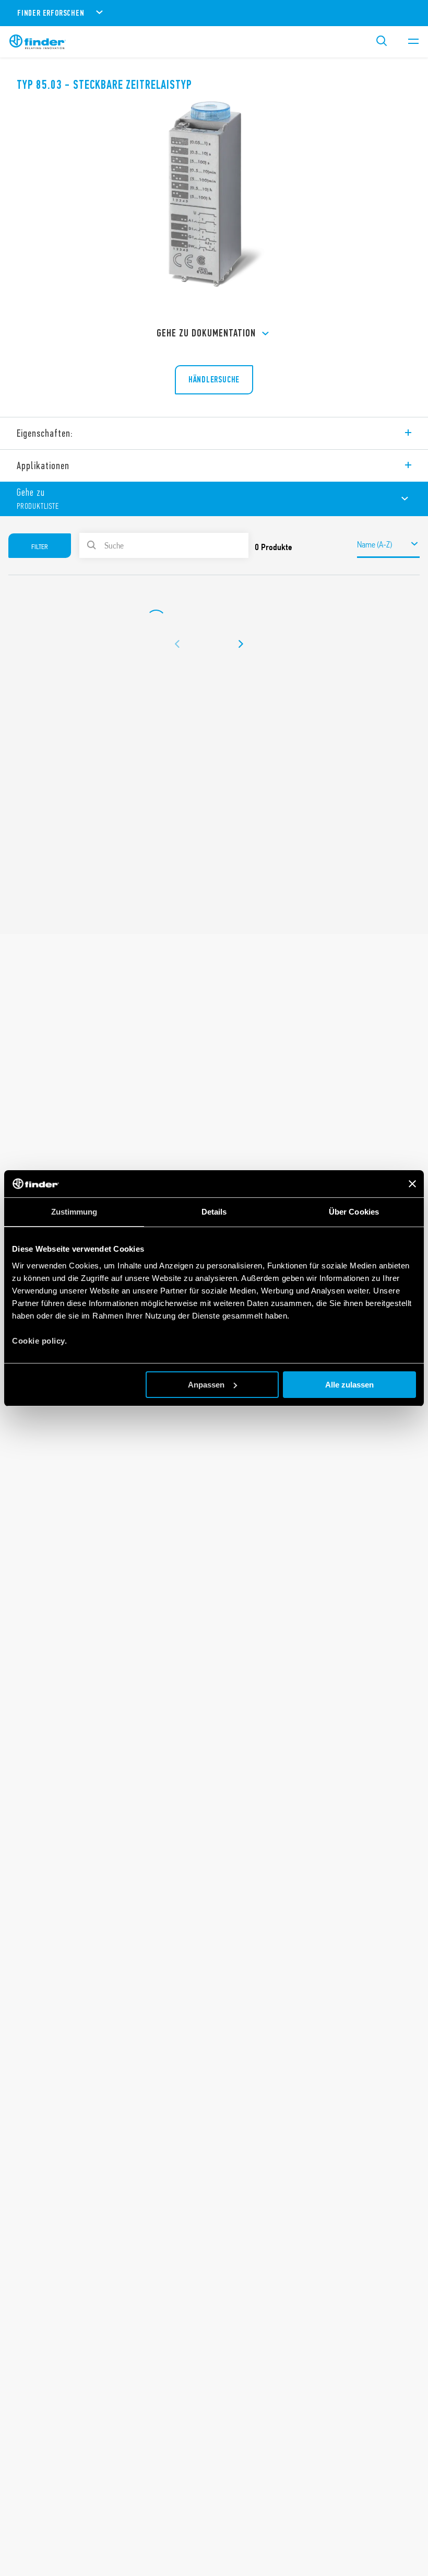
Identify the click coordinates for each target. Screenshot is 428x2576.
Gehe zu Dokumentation (206, 333)
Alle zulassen (349, 1385)
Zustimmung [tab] (74, 1212)
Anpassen (206, 1385)
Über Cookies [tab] (354, 1212)
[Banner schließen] (412, 1184)
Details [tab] (214, 1212)
